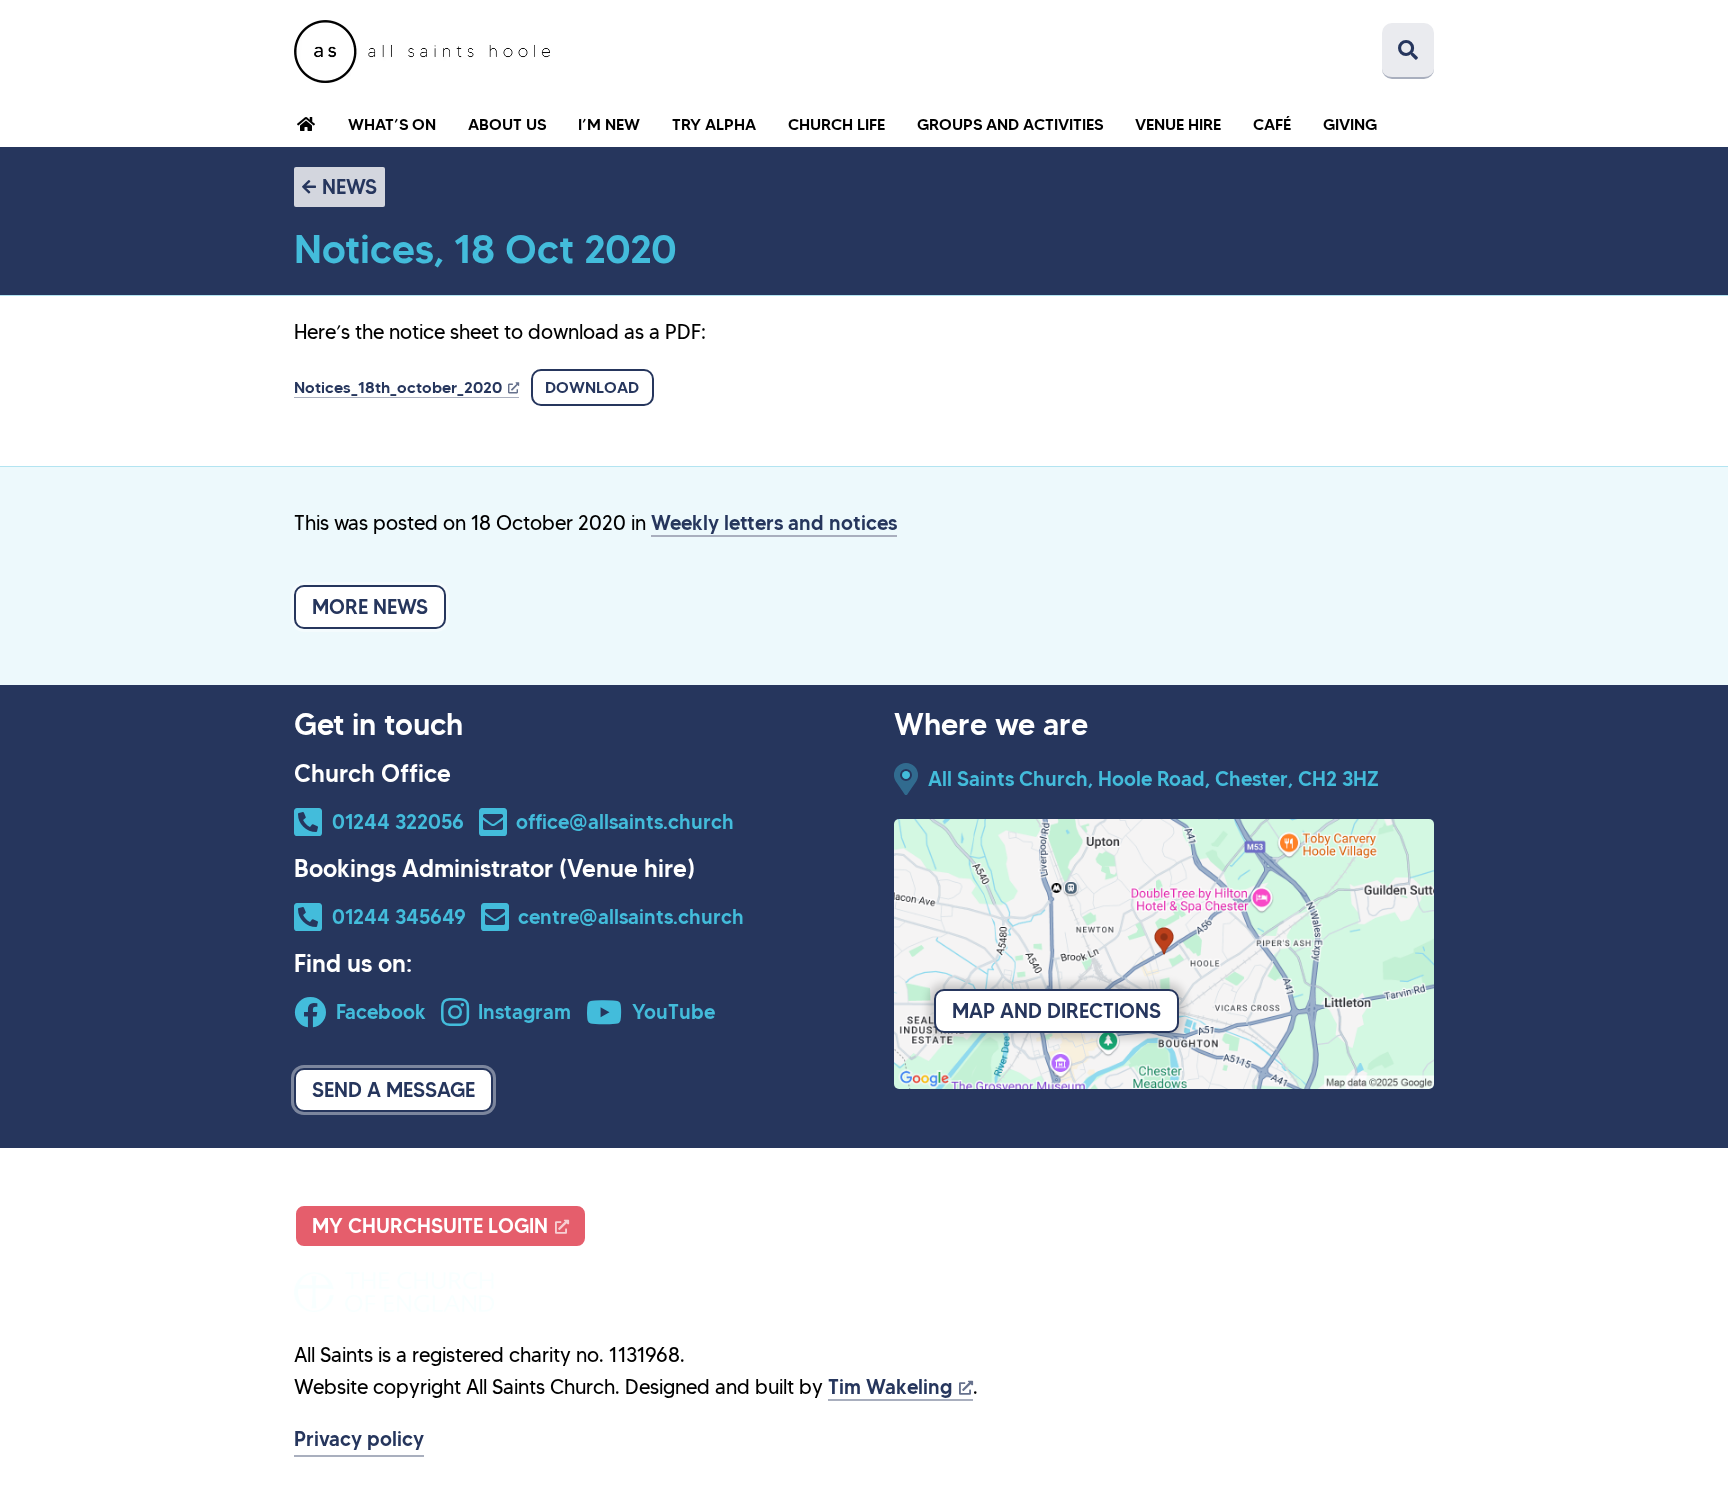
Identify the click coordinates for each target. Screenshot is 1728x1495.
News (349, 187)
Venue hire (1178, 124)
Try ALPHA (714, 124)
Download (592, 387)
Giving (1350, 124)
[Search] (1408, 51)
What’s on (392, 124)
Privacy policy (359, 1439)
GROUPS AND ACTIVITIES (1010, 124)
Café (1272, 124)
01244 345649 (399, 917)
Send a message (393, 1090)
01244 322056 (398, 822)
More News (370, 607)
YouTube (673, 1012)
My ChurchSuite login (430, 1226)
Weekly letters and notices (774, 523)
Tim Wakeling (890, 1387)
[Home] (422, 51)
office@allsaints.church (625, 822)
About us (507, 124)
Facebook (381, 1012)
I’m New (609, 124)
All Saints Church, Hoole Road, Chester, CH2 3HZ (1153, 779)
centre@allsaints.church (631, 917)
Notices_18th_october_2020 (398, 387)
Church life (836, 124)
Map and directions (1056, 1011)
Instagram (524, 1012)
